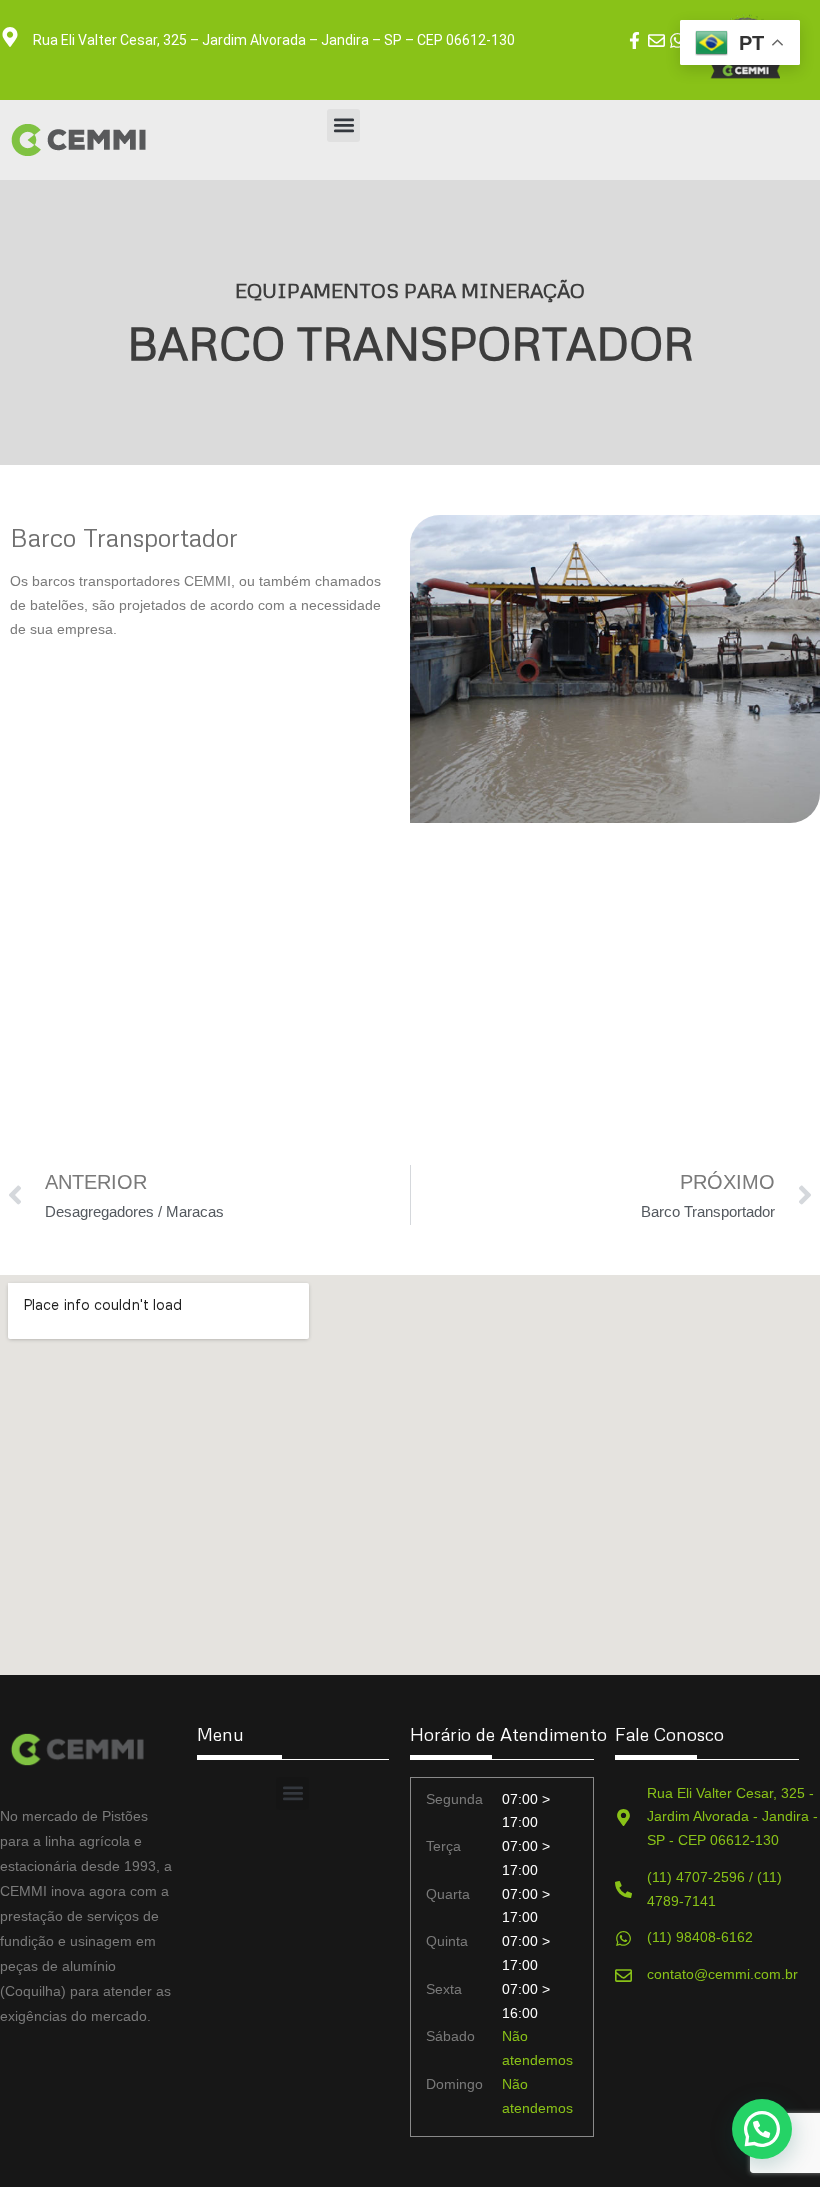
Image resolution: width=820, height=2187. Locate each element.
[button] (343, 125)
